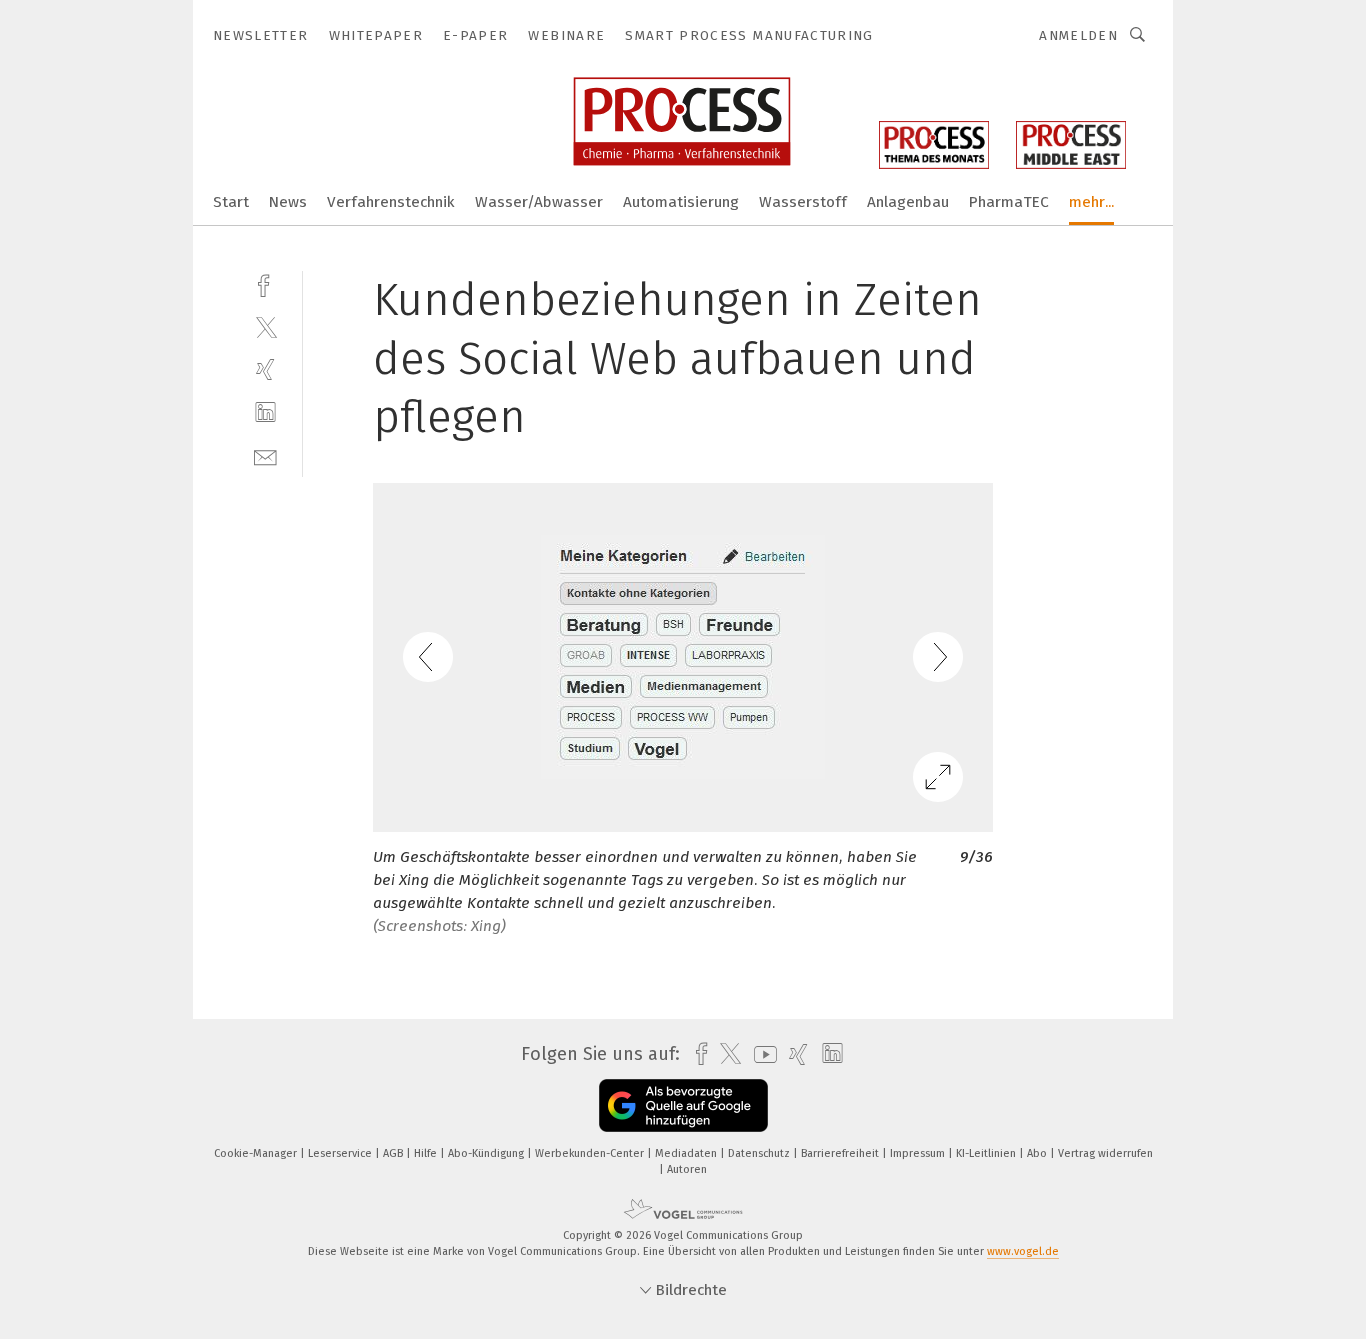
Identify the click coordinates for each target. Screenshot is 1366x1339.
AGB (394, 1153)
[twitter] (265, 326)
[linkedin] (265, 412)
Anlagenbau (908, 202)
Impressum (919, 1153)
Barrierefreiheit (841, 1153)
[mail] (265, 455)
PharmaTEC (1009, 202)
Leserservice (341, 1153)
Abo (1038, 1153)
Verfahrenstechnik (391, 202)
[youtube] (760, 1054)
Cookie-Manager (257, 1153)
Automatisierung (681, 202)
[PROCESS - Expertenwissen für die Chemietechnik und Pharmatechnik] (231, 200)
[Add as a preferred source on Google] (683, 1105)
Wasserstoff (803, 202)
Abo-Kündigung (487, 1153)
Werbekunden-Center (591, 1153)
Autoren (687, 1169)
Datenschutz (760, 1153)
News (288, 202)
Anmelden (1078, 35)
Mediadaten (687, 1153)
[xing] (265, 369)
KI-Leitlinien (987, 1153)
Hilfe (427, 1153)
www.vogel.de (1023, 1251)
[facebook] (265, 283)
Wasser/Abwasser (539, 202)
